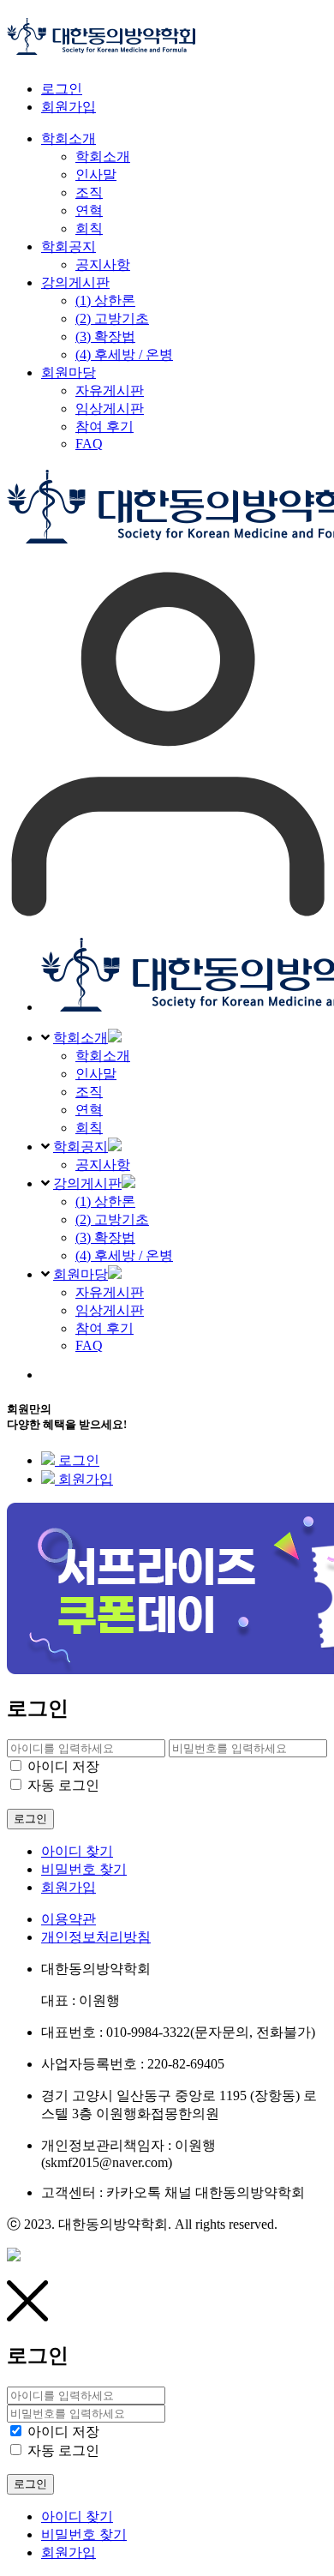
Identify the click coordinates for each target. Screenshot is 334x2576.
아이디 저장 (63, 1766)
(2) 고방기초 (112, 1219)
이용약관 (69, 1919)
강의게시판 (87, 1183)
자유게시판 (110, 1292)
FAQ (89, 1345)
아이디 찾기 (77, 1851)
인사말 (96, 1074)
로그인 (62, 89)
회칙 (89, 1128)
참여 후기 (104, 1328)
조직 (89, 1092)
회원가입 (69, 107)
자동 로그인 (63, 1785)
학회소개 (81, 1038)
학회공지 (81, 1147)
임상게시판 (110, 1310)
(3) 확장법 (105, 1237)
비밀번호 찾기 (84, 1869)
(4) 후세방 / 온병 (124, 1255)
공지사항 (103, 1165)
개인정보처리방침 (96, 1937)
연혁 (89, 1110)
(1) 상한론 (105, 1201)
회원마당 (81, 1274)
